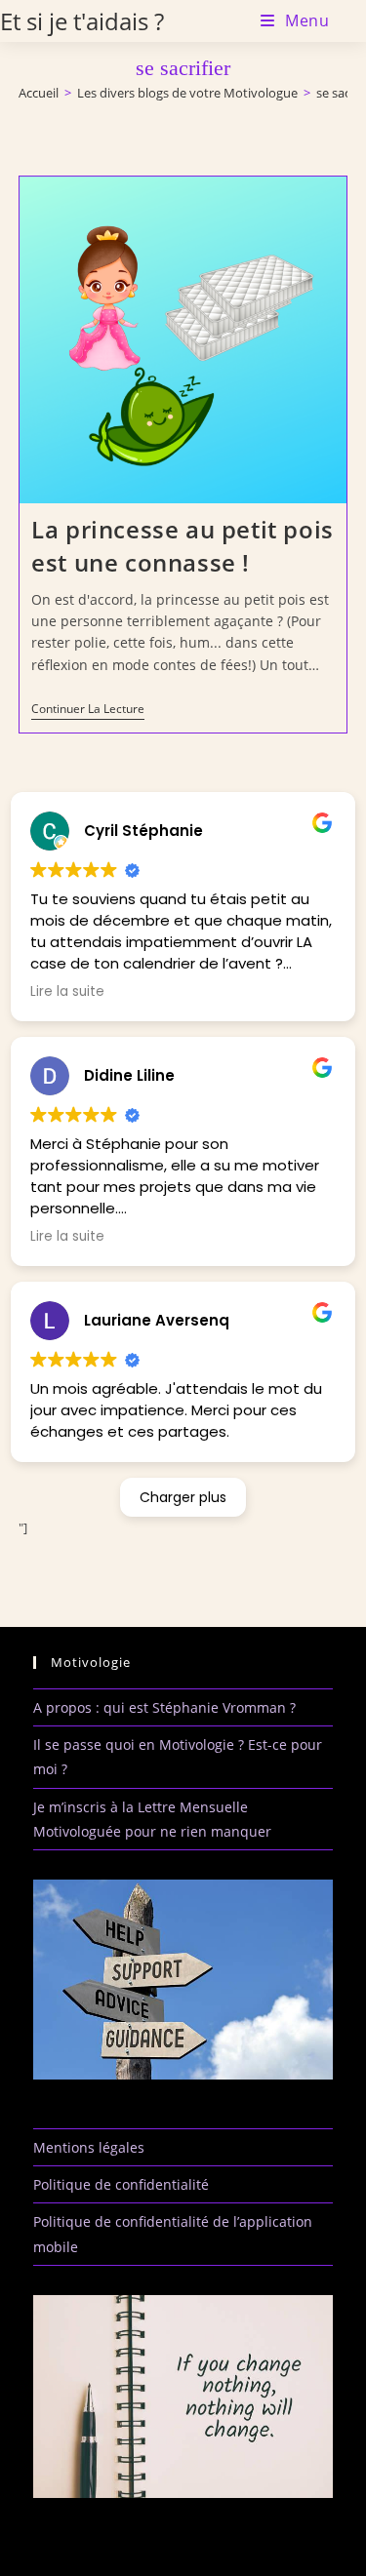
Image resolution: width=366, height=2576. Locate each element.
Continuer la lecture (88, 711)
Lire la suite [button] (67, 991)
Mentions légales (89, 2147)
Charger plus (183, 1497)
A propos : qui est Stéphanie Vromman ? (164, 1707)
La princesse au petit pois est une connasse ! (183, 546)
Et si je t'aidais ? (82, 21)
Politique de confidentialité (121, 2184)
